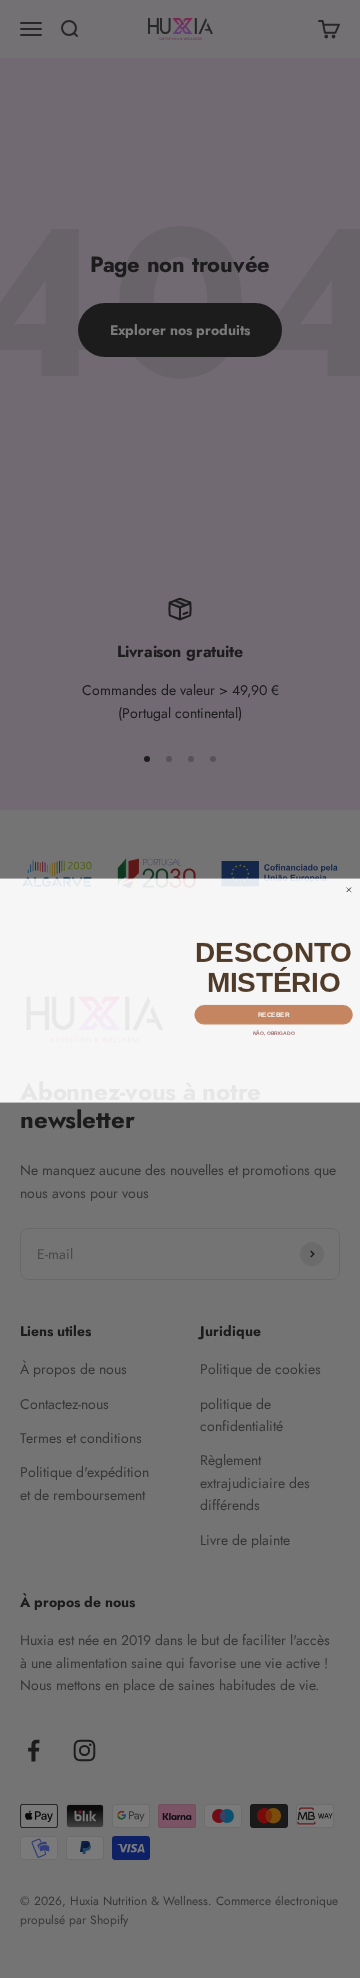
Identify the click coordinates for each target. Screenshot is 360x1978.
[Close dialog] (348, 888)
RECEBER (273, 1013)
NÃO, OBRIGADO (273, 1031)
